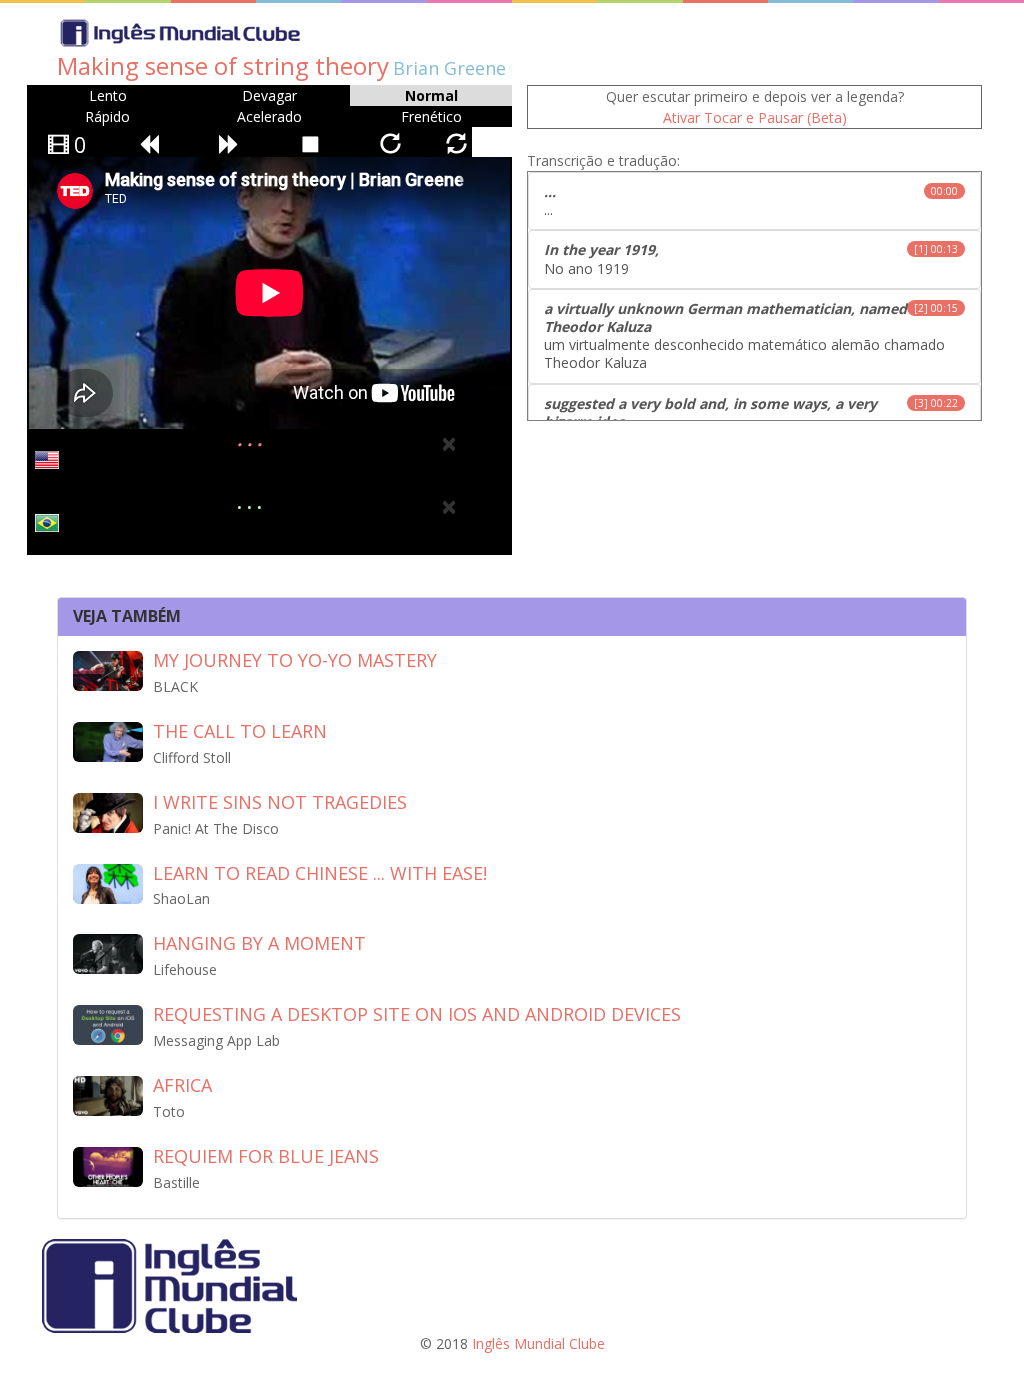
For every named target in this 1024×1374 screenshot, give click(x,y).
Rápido (107, 116)
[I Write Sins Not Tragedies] (108, 811)
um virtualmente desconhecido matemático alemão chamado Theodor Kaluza (751, 336)
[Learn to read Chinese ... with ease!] (108, 881)
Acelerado (269, 116)
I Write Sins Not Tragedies (280, 802)
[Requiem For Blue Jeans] (108, 1165)
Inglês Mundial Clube (538, 1343)
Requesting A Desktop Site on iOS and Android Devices (417, 1014)
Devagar (269, 95)
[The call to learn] (108, 740)
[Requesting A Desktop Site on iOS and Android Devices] (108, 1023)
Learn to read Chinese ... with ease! (320, 873)
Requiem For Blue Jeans (266, 1156)
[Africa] (108, 1094)
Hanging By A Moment (259, 943)
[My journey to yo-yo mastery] (108, 669)
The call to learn (240, 731)
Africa (182, 1085)
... (751, 200)
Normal (431, 95)
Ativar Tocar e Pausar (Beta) (755, 117)
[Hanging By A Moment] (108, 952)
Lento (108, 95)
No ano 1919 (751, 258)
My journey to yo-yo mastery (295, 660)
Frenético (431, 116)
